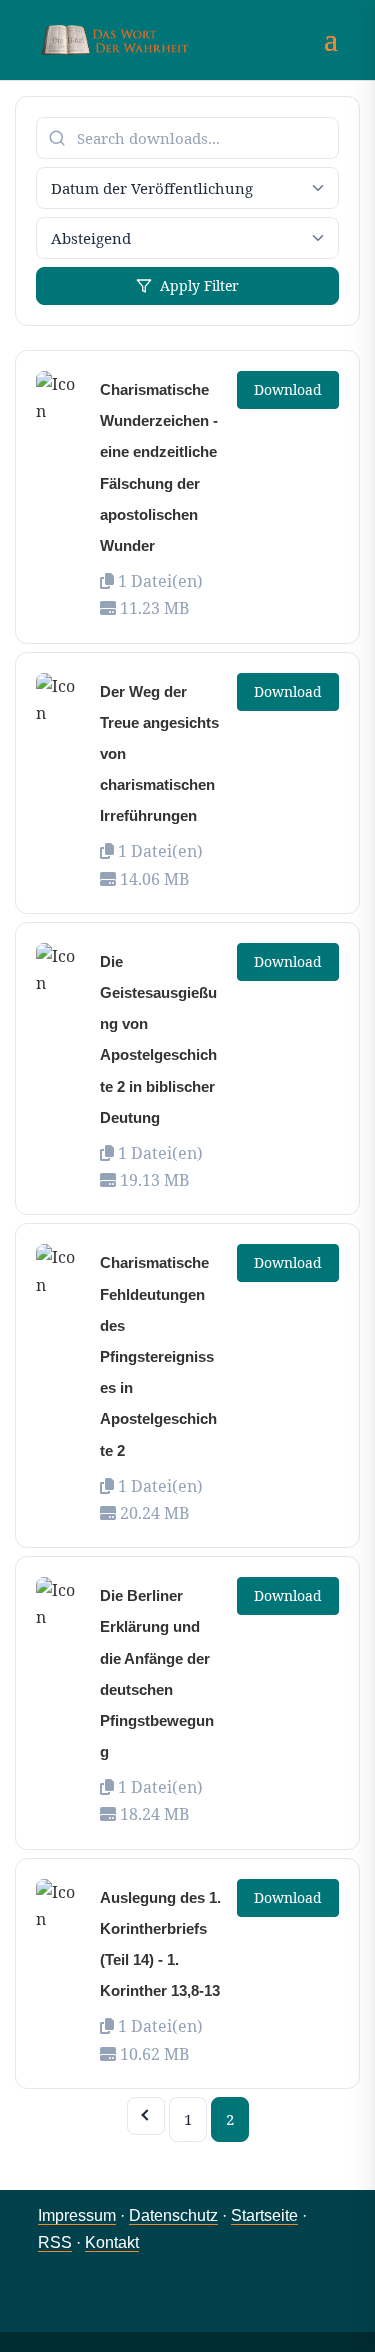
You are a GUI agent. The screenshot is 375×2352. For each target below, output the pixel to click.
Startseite (264, 2215)
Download (288, 389)
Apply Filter (199, 285)
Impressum (77, 2215)
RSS (55, 2242)
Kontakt (112, 2242)
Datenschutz (173, 2215)
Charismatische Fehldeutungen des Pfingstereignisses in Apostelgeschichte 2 (158, 1356)
